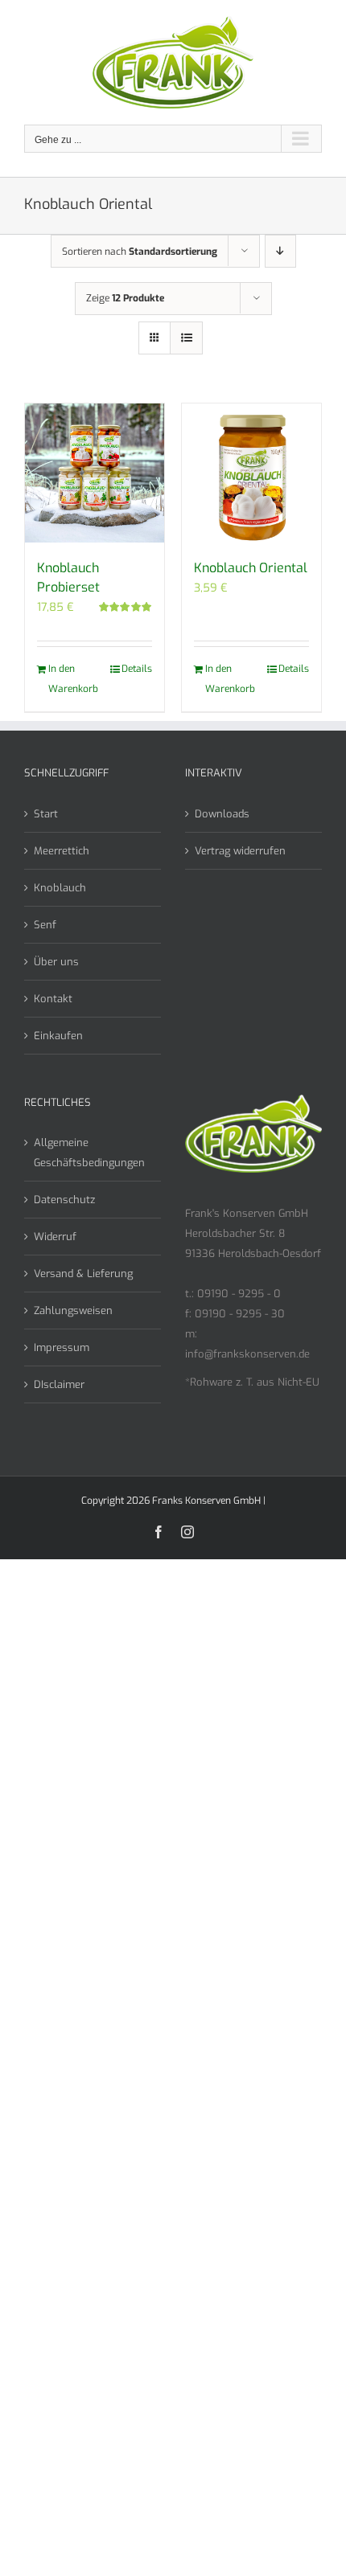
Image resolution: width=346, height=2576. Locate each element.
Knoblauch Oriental (251, 568)
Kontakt (53, 999)
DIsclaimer (59, 1384)
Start (46, 814)
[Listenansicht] (186, 338)
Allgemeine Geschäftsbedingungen (89, 1153)
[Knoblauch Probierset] (95, 473)
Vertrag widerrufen (240, 851)
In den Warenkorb (71, 679)
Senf (45, 925)
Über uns (56, 962)
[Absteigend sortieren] (280, 251)
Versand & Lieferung (83, 1274)
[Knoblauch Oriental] (251, 473)
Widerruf (55, 1237)
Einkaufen (58, 1036)
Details (137, 669)
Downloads (222, 814)
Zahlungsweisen (73, 1311)
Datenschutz (64, 1200)
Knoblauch (60, 888)
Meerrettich (62, 851)
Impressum (62, 1347)
